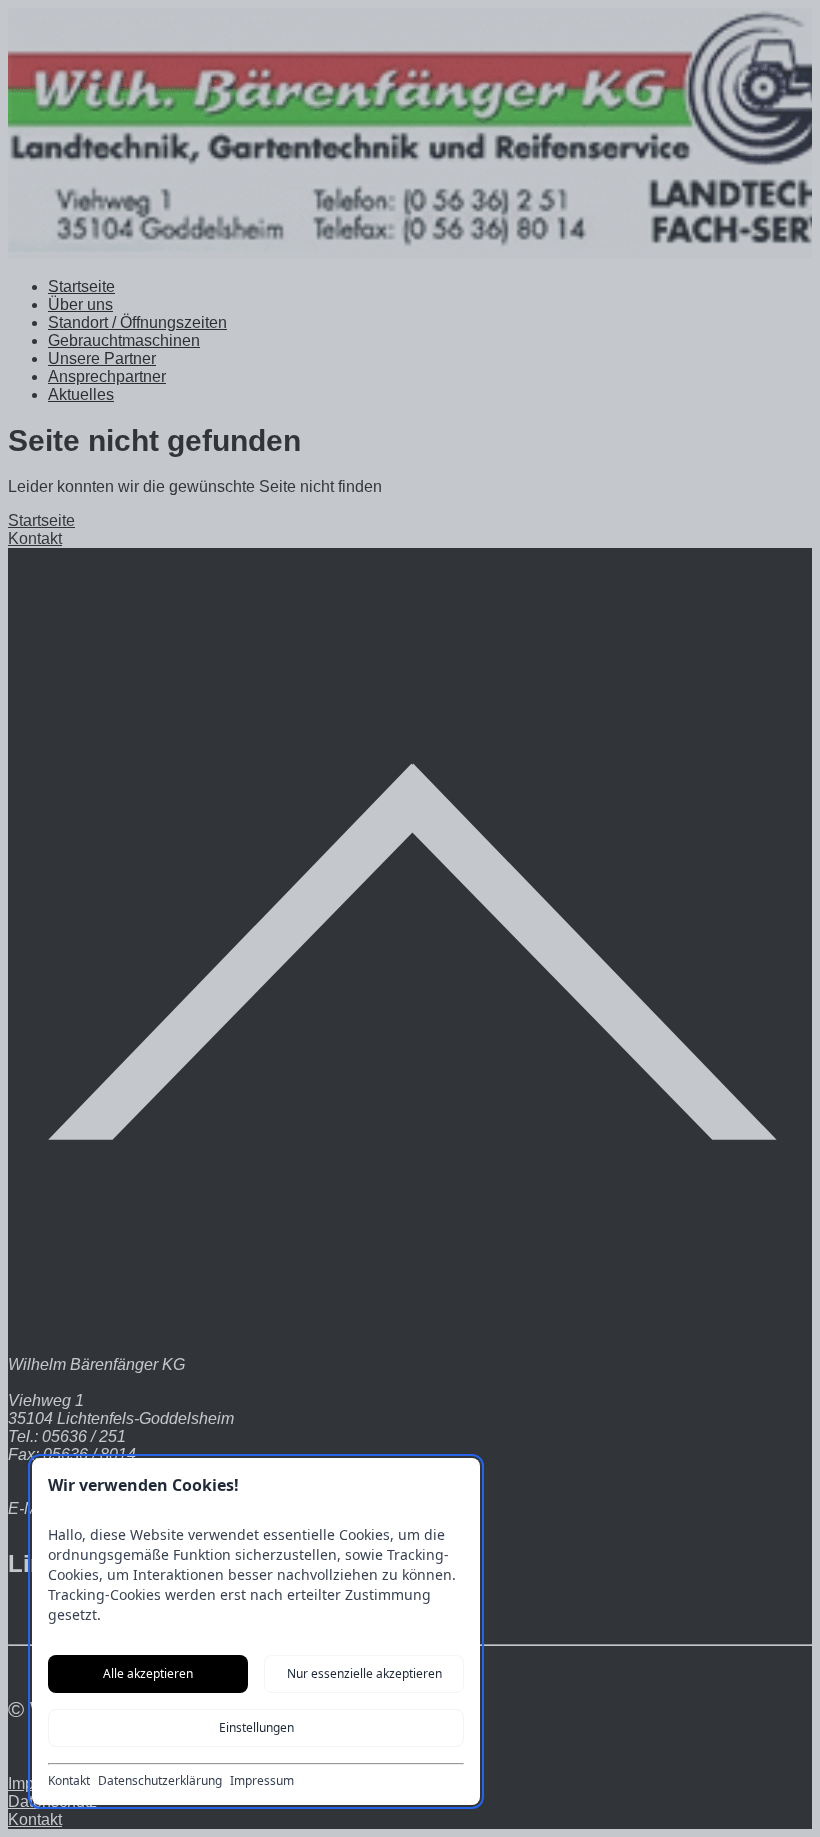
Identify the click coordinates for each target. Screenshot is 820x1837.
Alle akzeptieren (148, 1673)
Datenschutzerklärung (160, 1781)
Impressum (262, 1781)
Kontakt (69, 1781)
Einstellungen (256, 1727)
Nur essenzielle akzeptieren (364, 1673)
